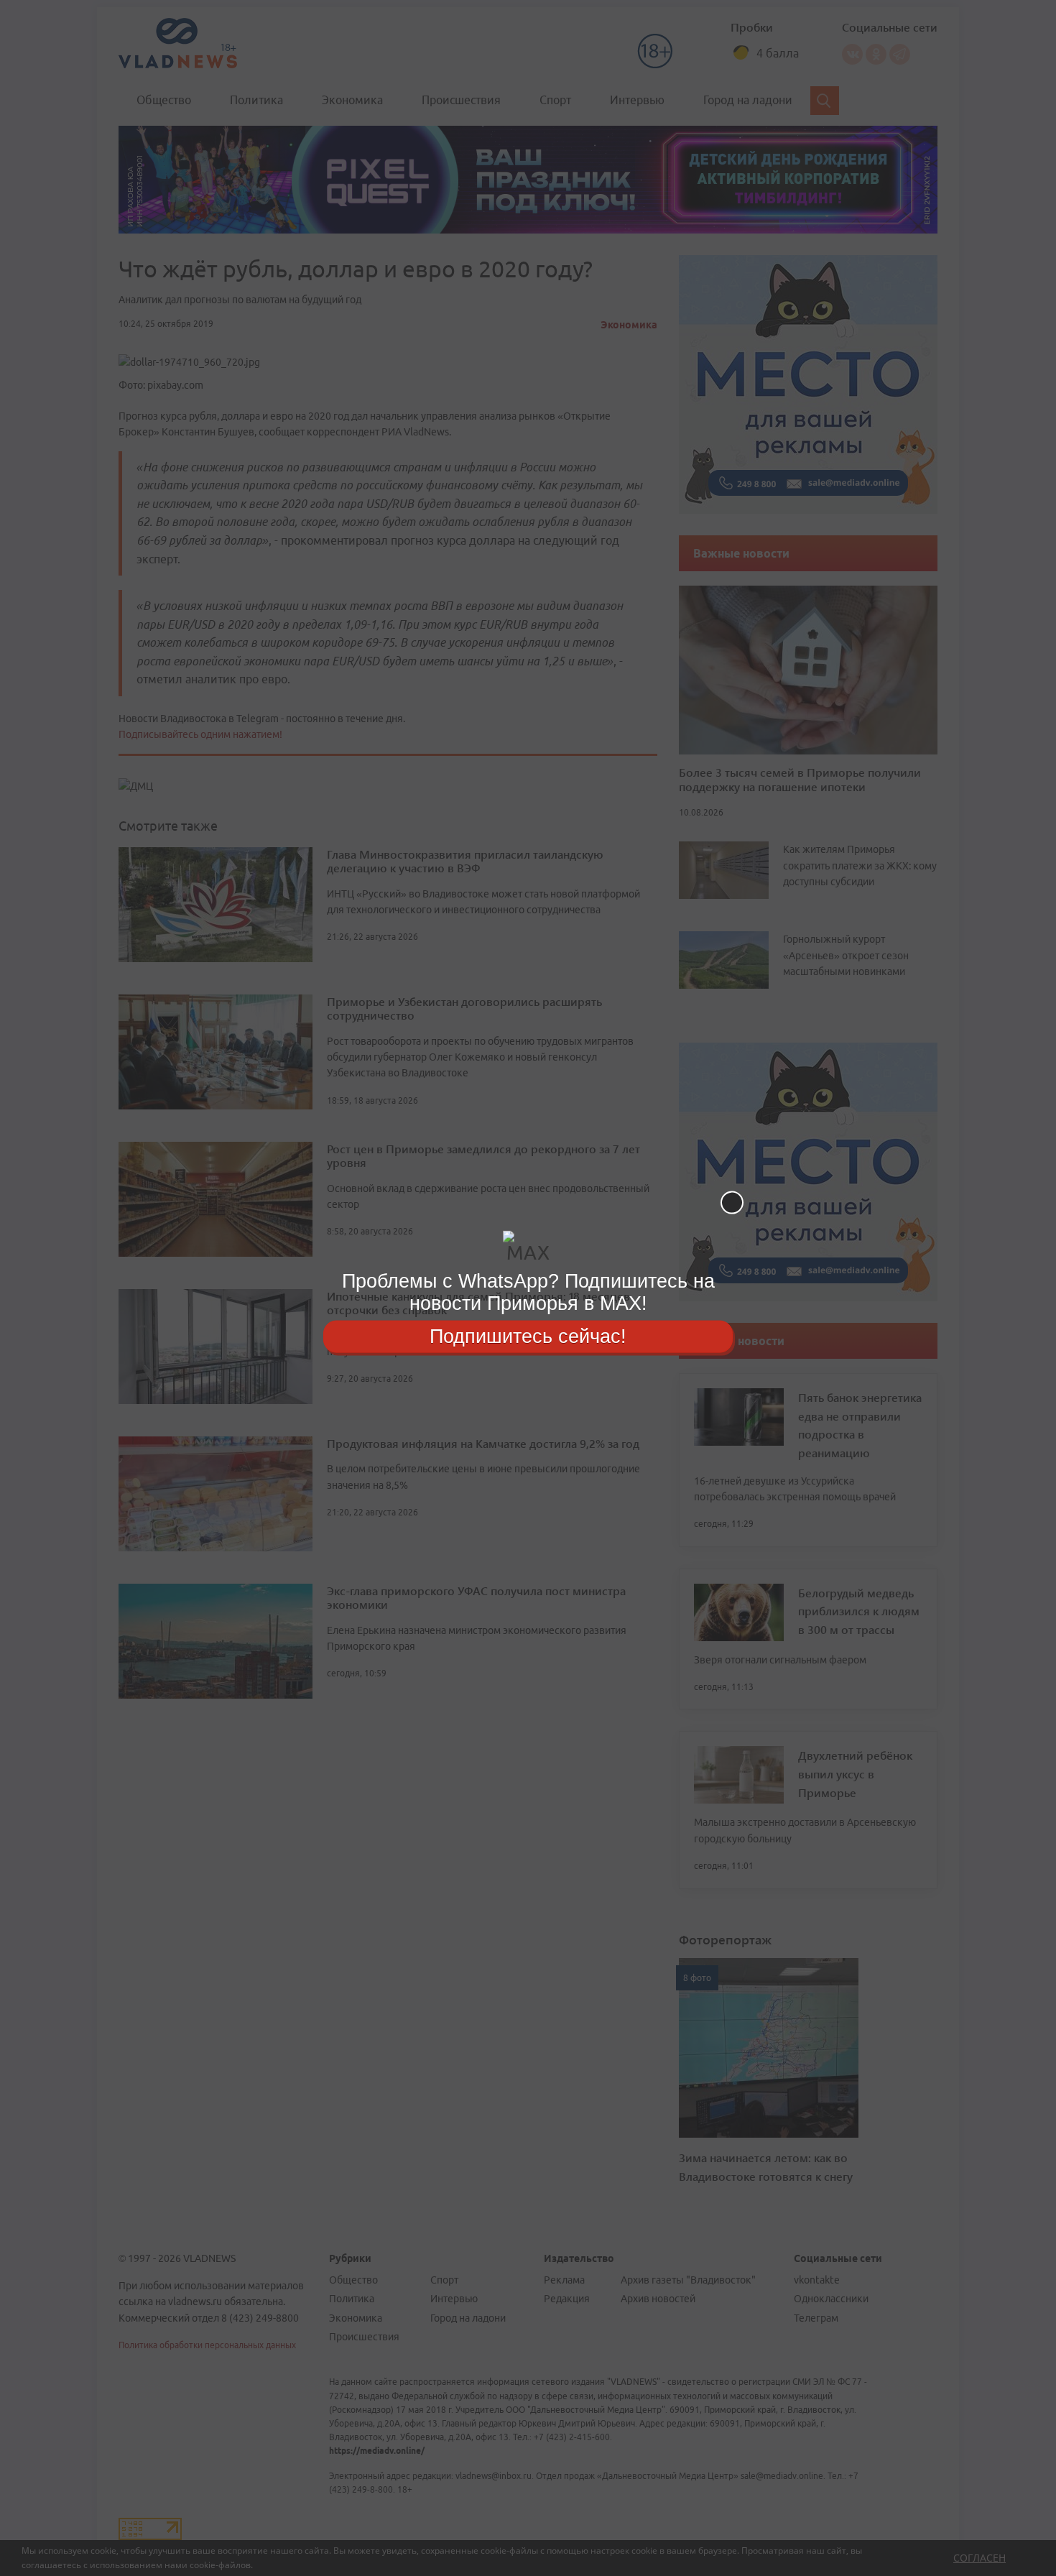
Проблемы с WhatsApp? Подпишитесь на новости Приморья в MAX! (528, 1292)
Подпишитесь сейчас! (528, 1336)
